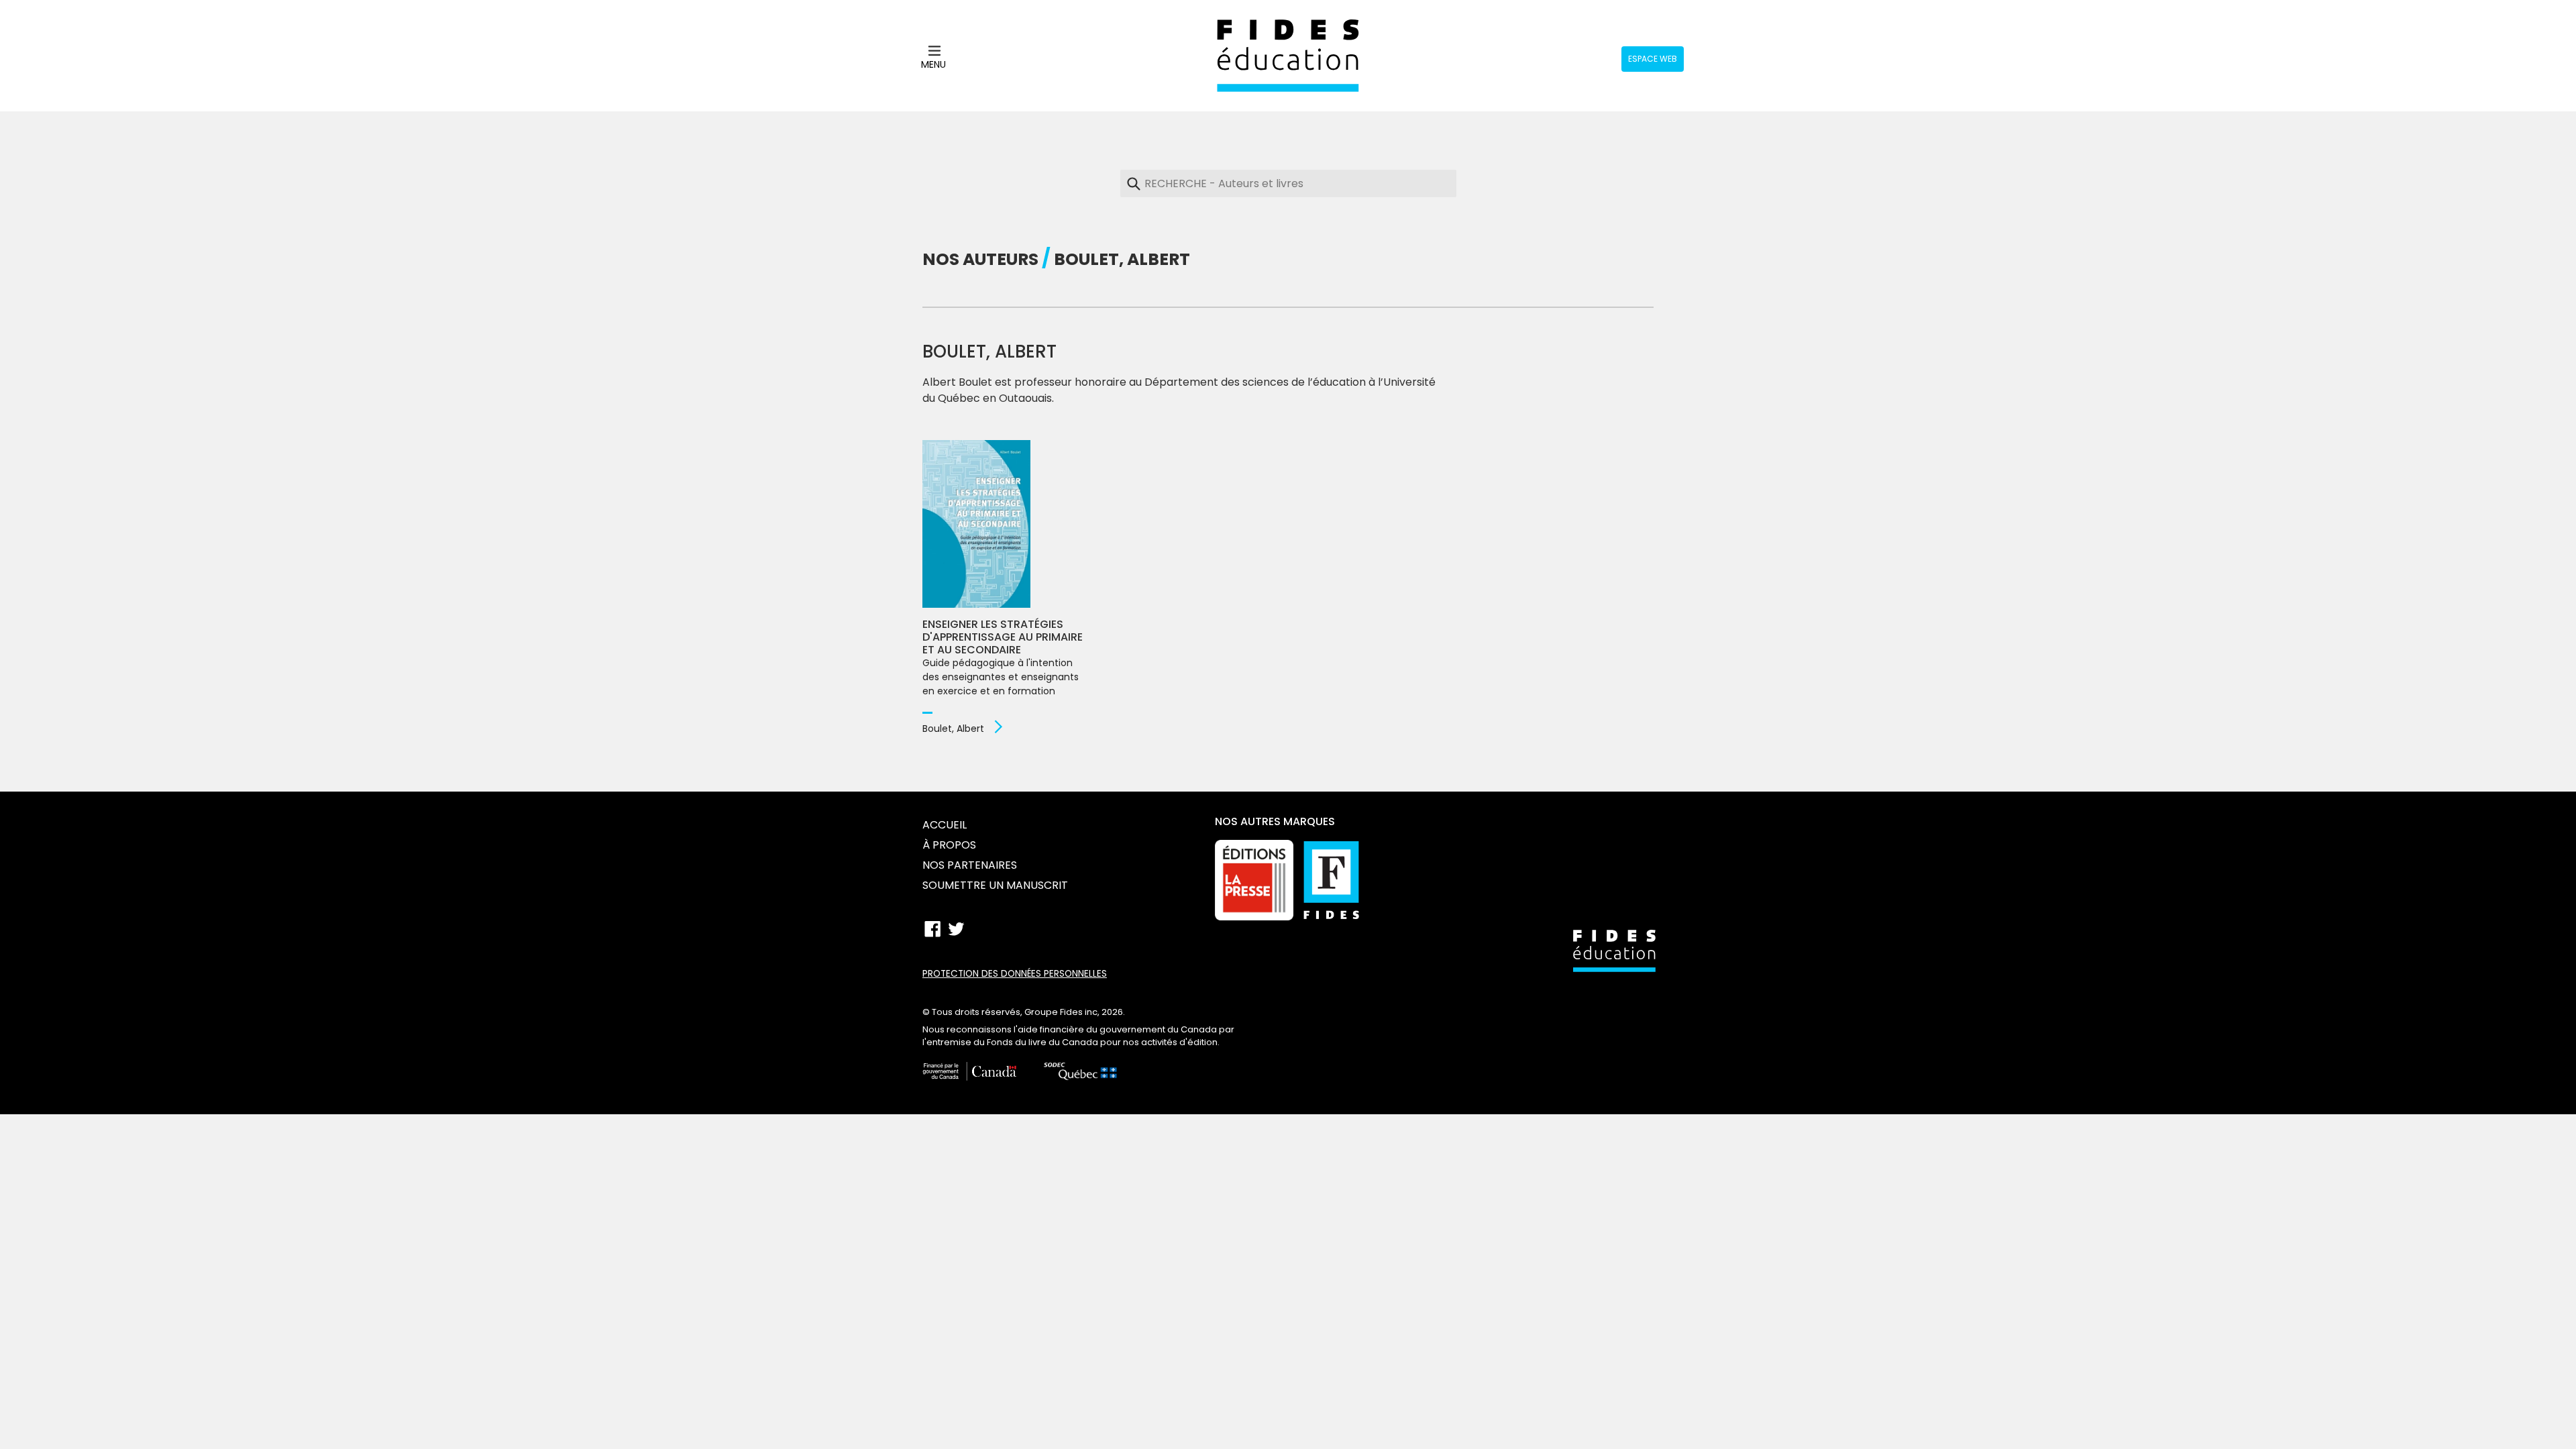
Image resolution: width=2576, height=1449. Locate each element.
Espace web (1653, 59)
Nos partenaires (970, 865)
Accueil (945, 825)
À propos (949, 845)
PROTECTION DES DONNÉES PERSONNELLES (1015, 974)
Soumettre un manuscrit (995, 885)
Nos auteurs (980, 259)
